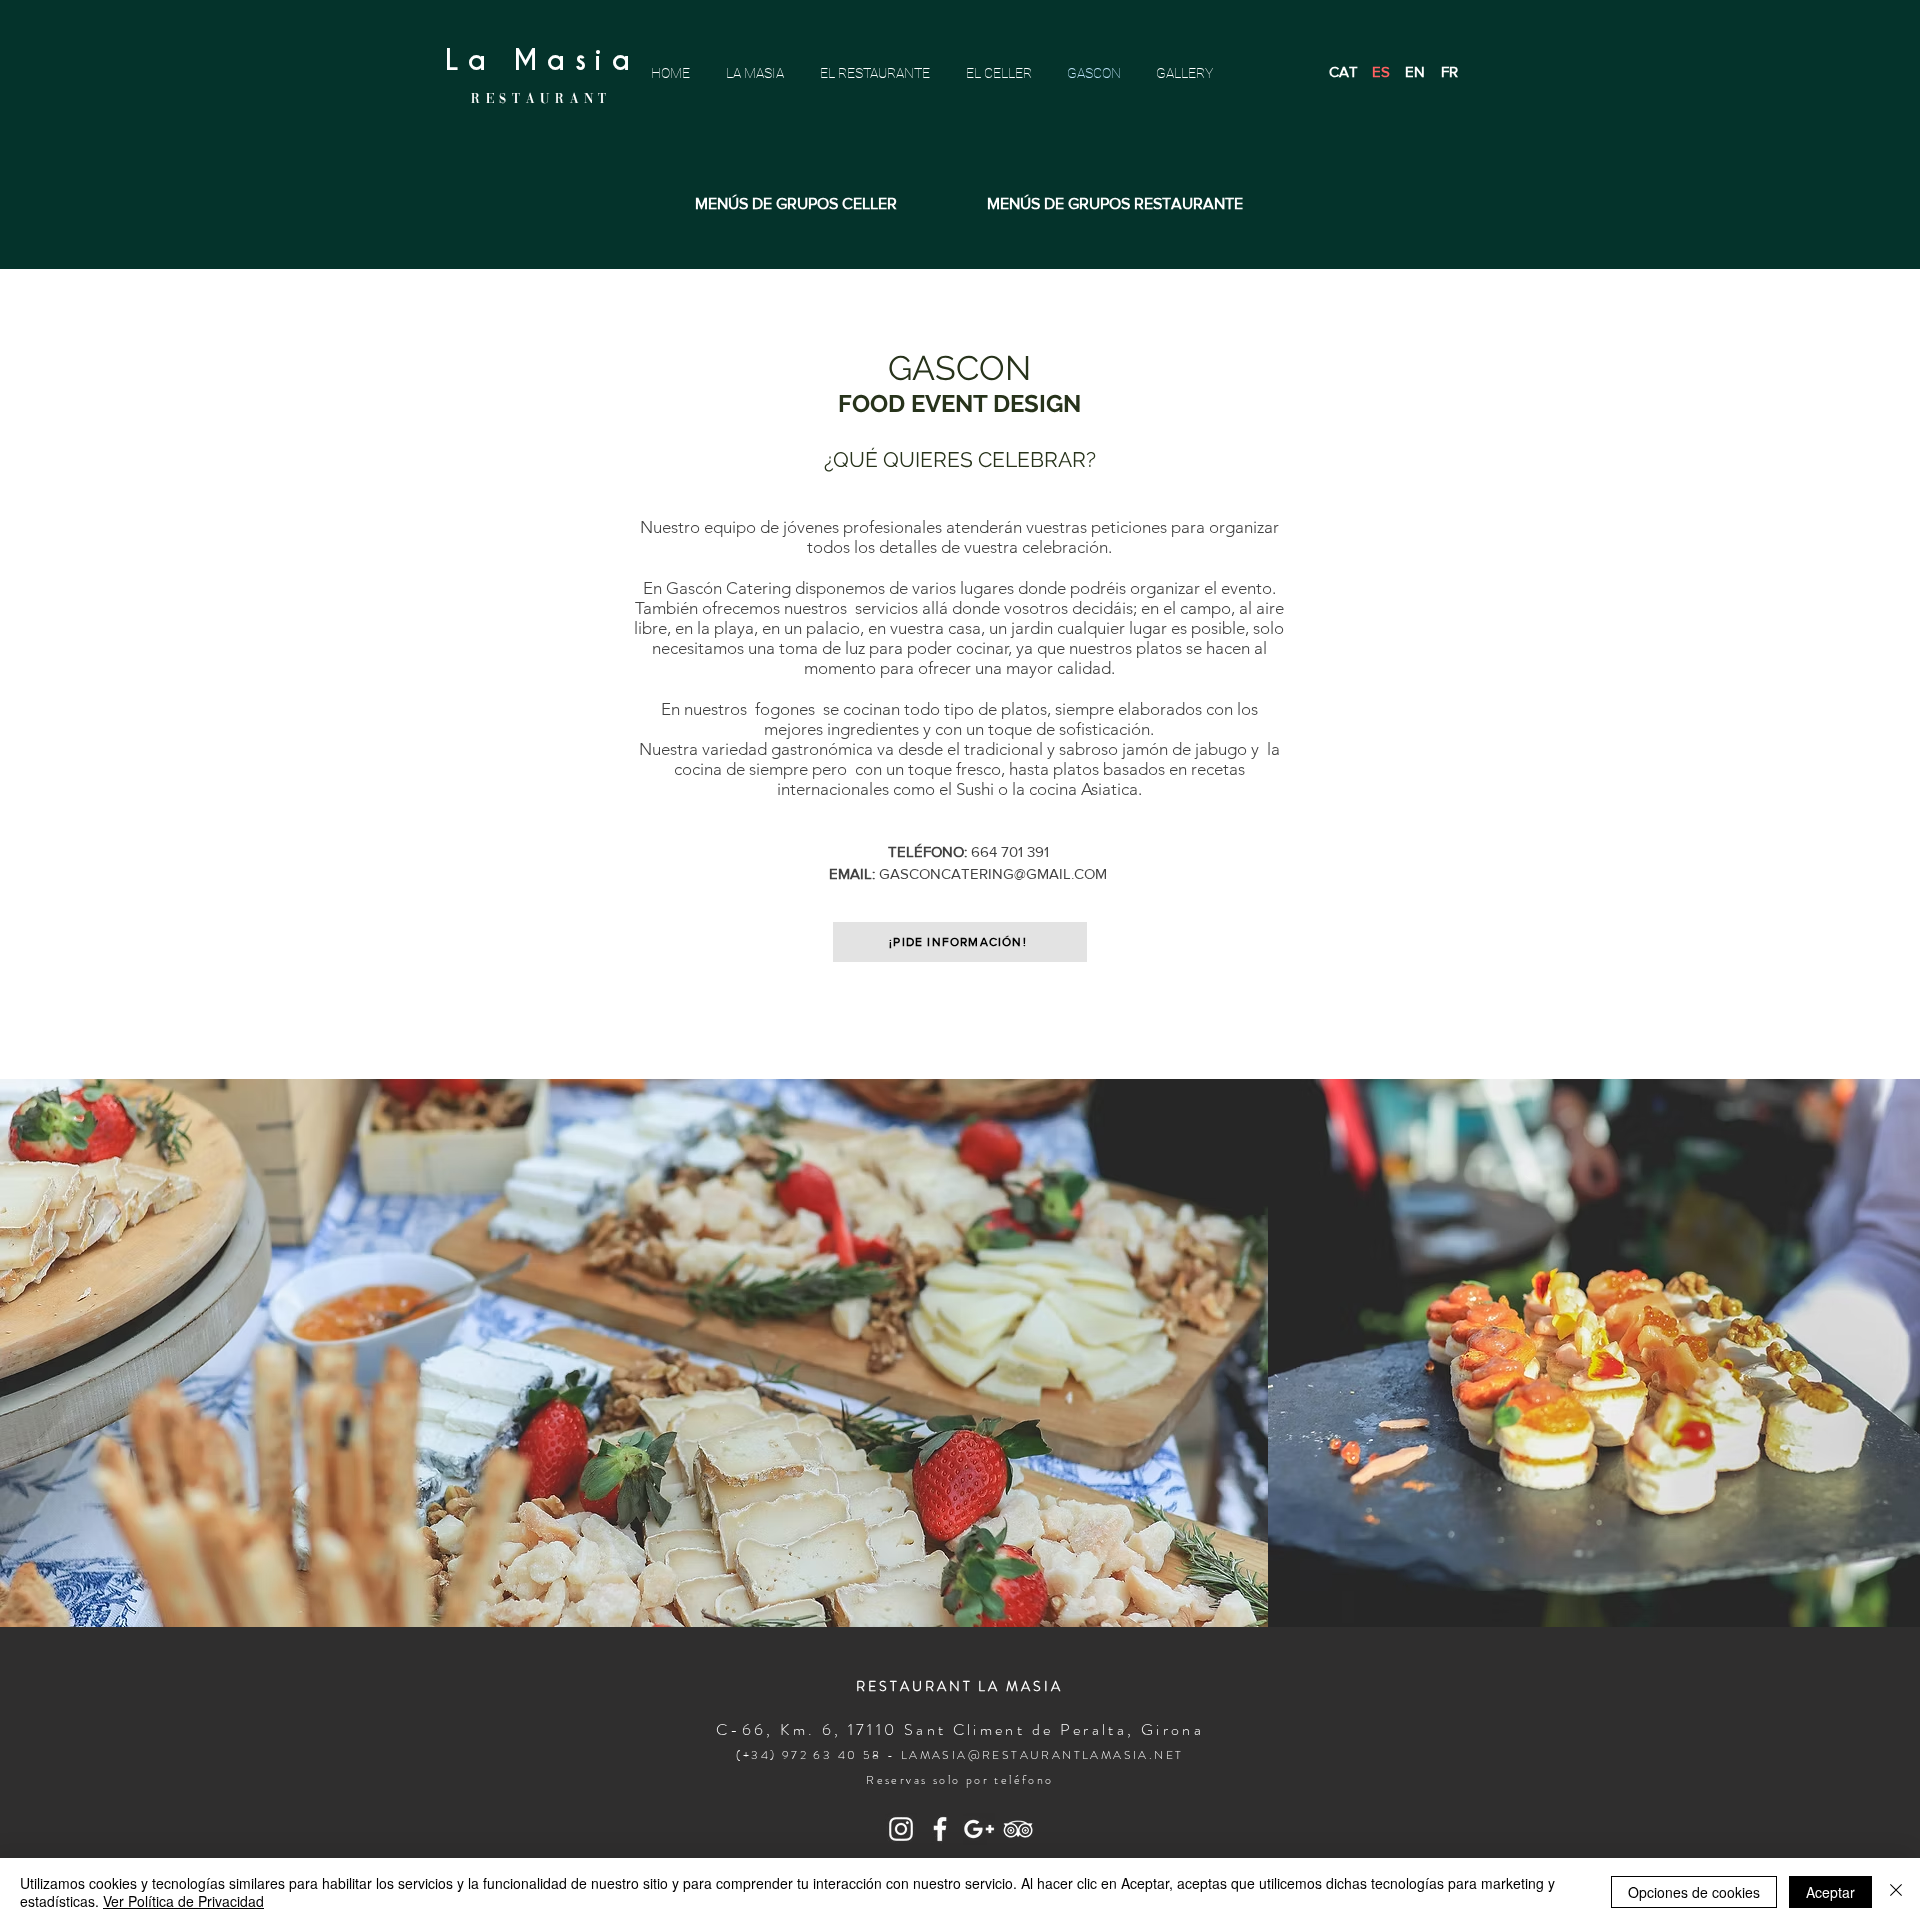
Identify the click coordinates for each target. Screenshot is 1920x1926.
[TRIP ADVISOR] (1018, 1829)
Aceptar (1830, 1892)
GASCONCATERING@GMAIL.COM (993, 873)
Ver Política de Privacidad (183, 1901)
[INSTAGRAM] (901, 1829)
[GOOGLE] (979, 1829)
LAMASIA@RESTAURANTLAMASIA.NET (1042, 1755)
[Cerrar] (1896, 1892)
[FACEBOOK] (940, 1829)
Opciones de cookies (1694, 1892)
